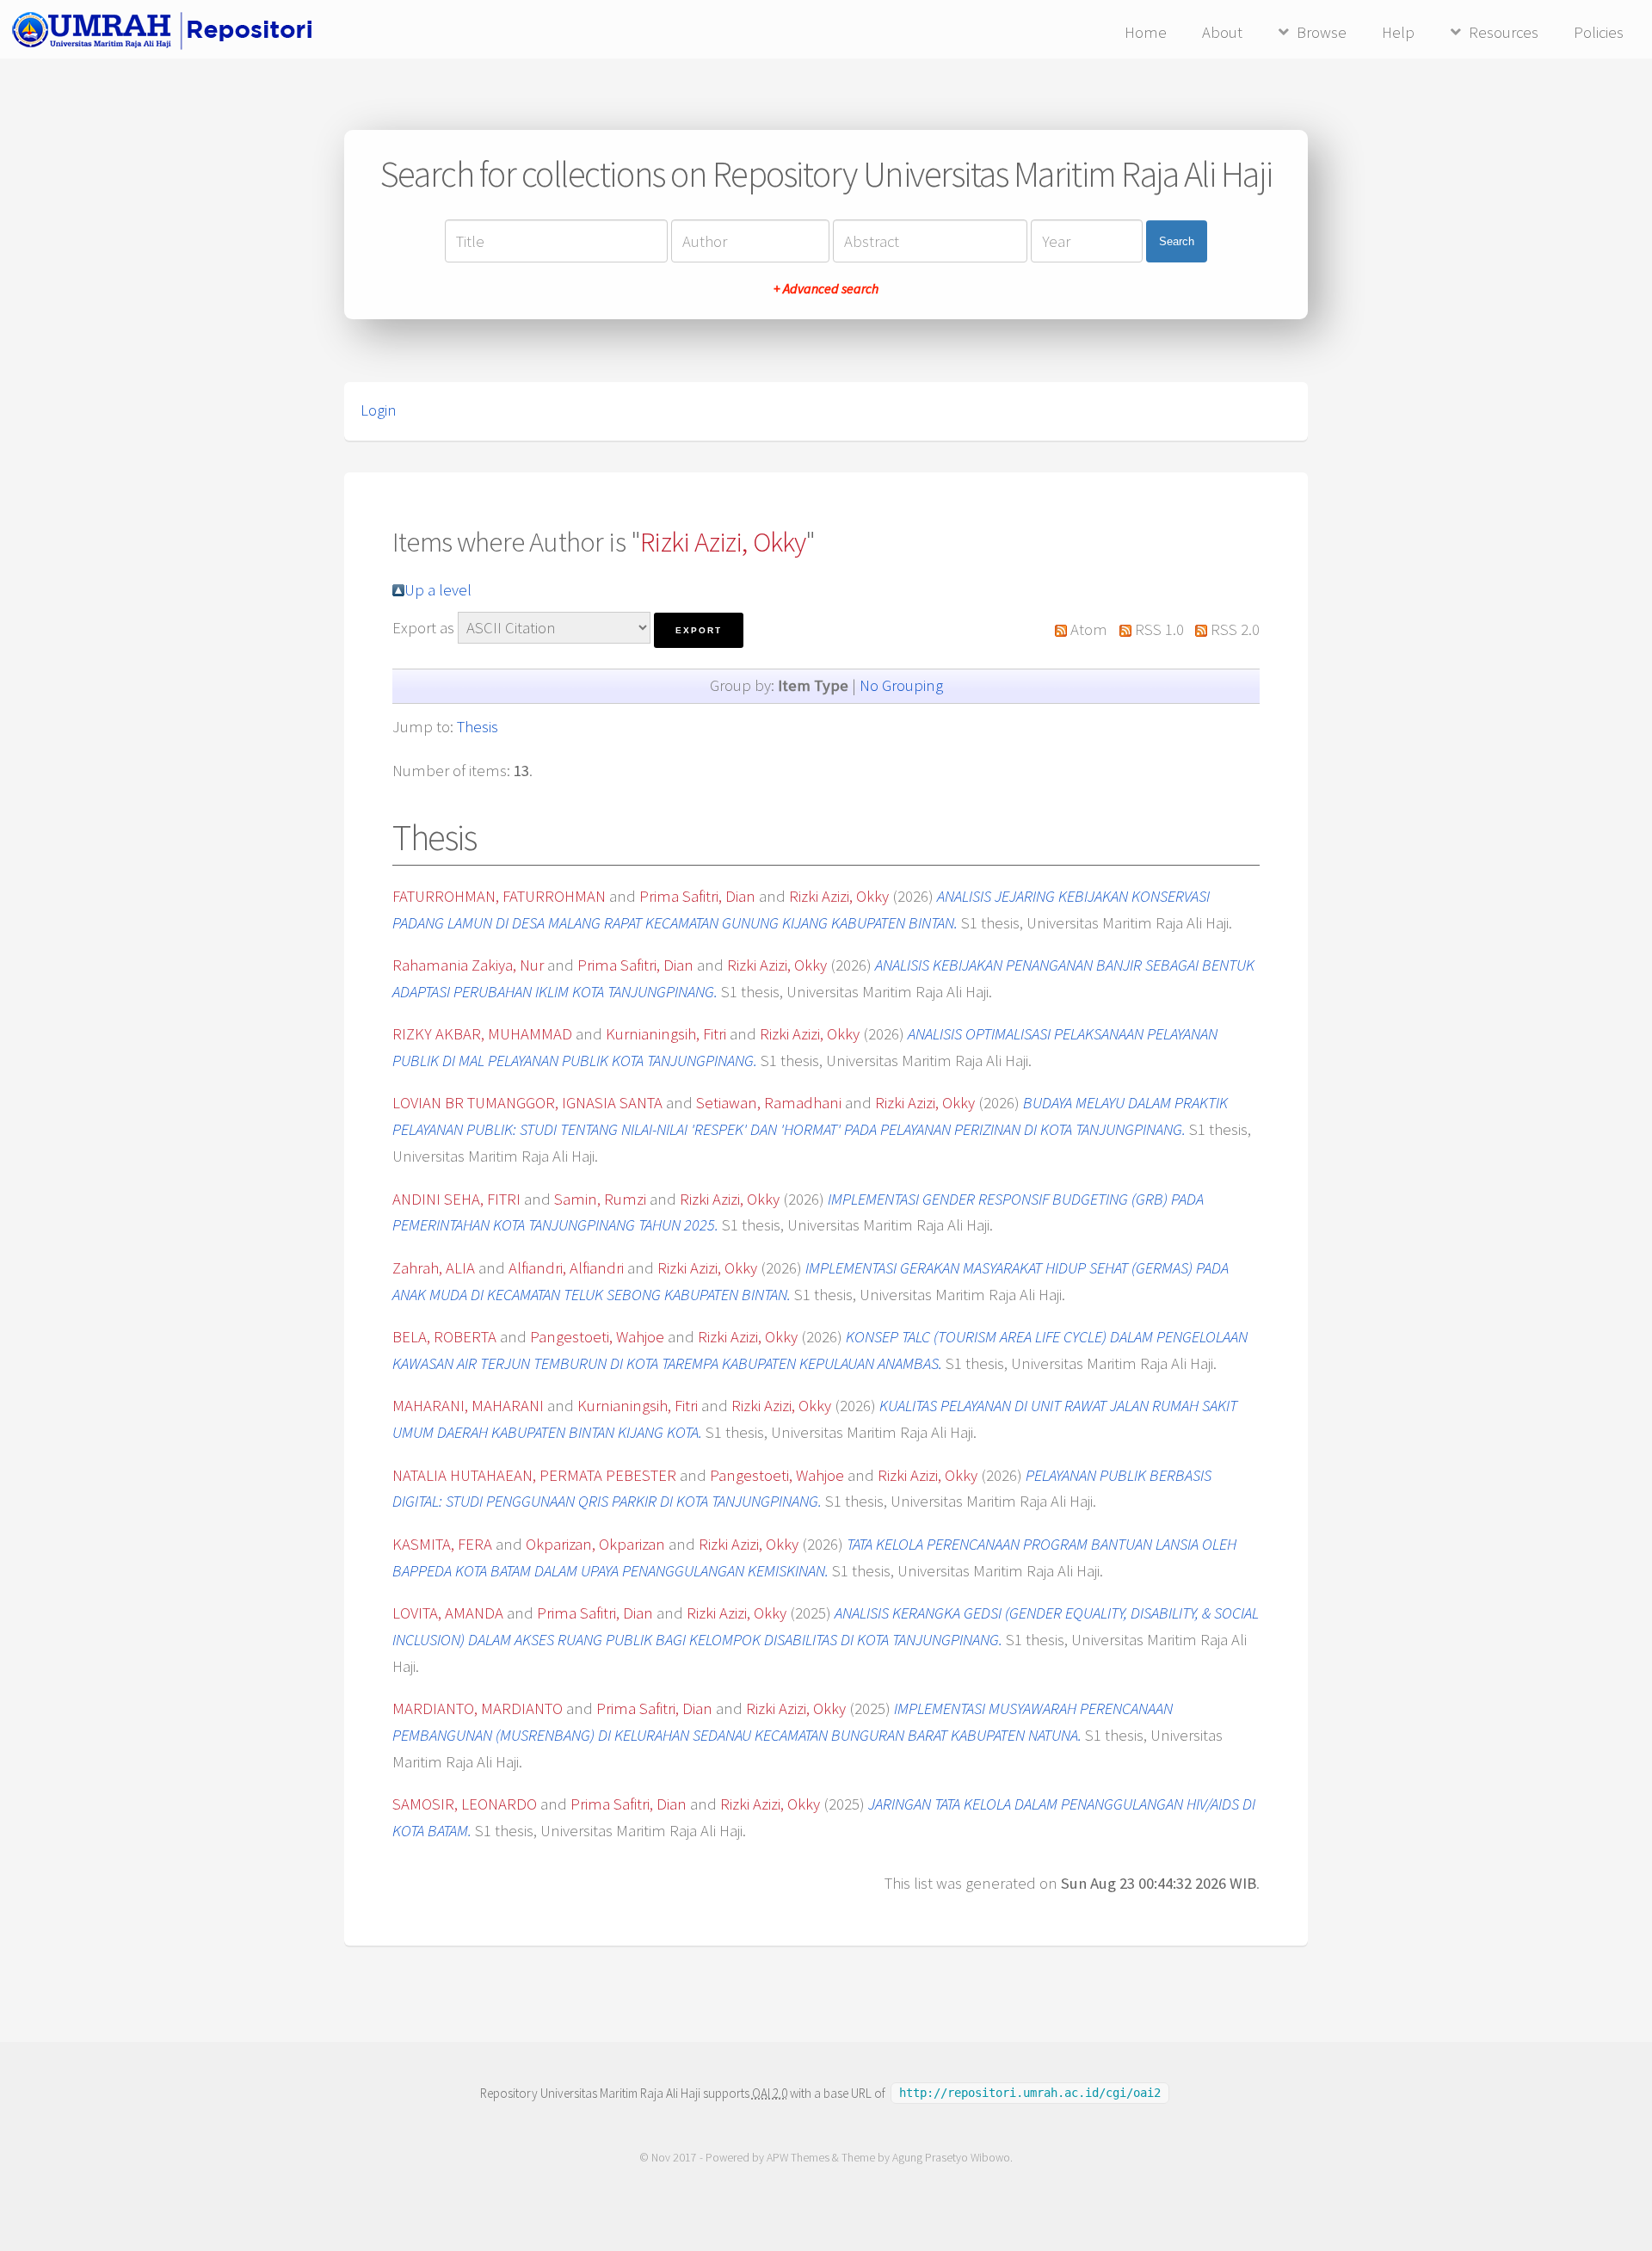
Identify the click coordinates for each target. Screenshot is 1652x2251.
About (1222, 32)
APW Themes (798, 2158)
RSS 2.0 (1235, 629)
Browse (1322, 32)
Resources (1504, 32)
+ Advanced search (826, 288)
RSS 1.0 (1159, 629)
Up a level (438, 590)
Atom (1089, 629)
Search (1177, 241)
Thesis (478, 727)
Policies (1599, 32)
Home (1146, 32)
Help (1398, 32)
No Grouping (901, 685)
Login (379, 410)
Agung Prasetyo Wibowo (951, 2158)
